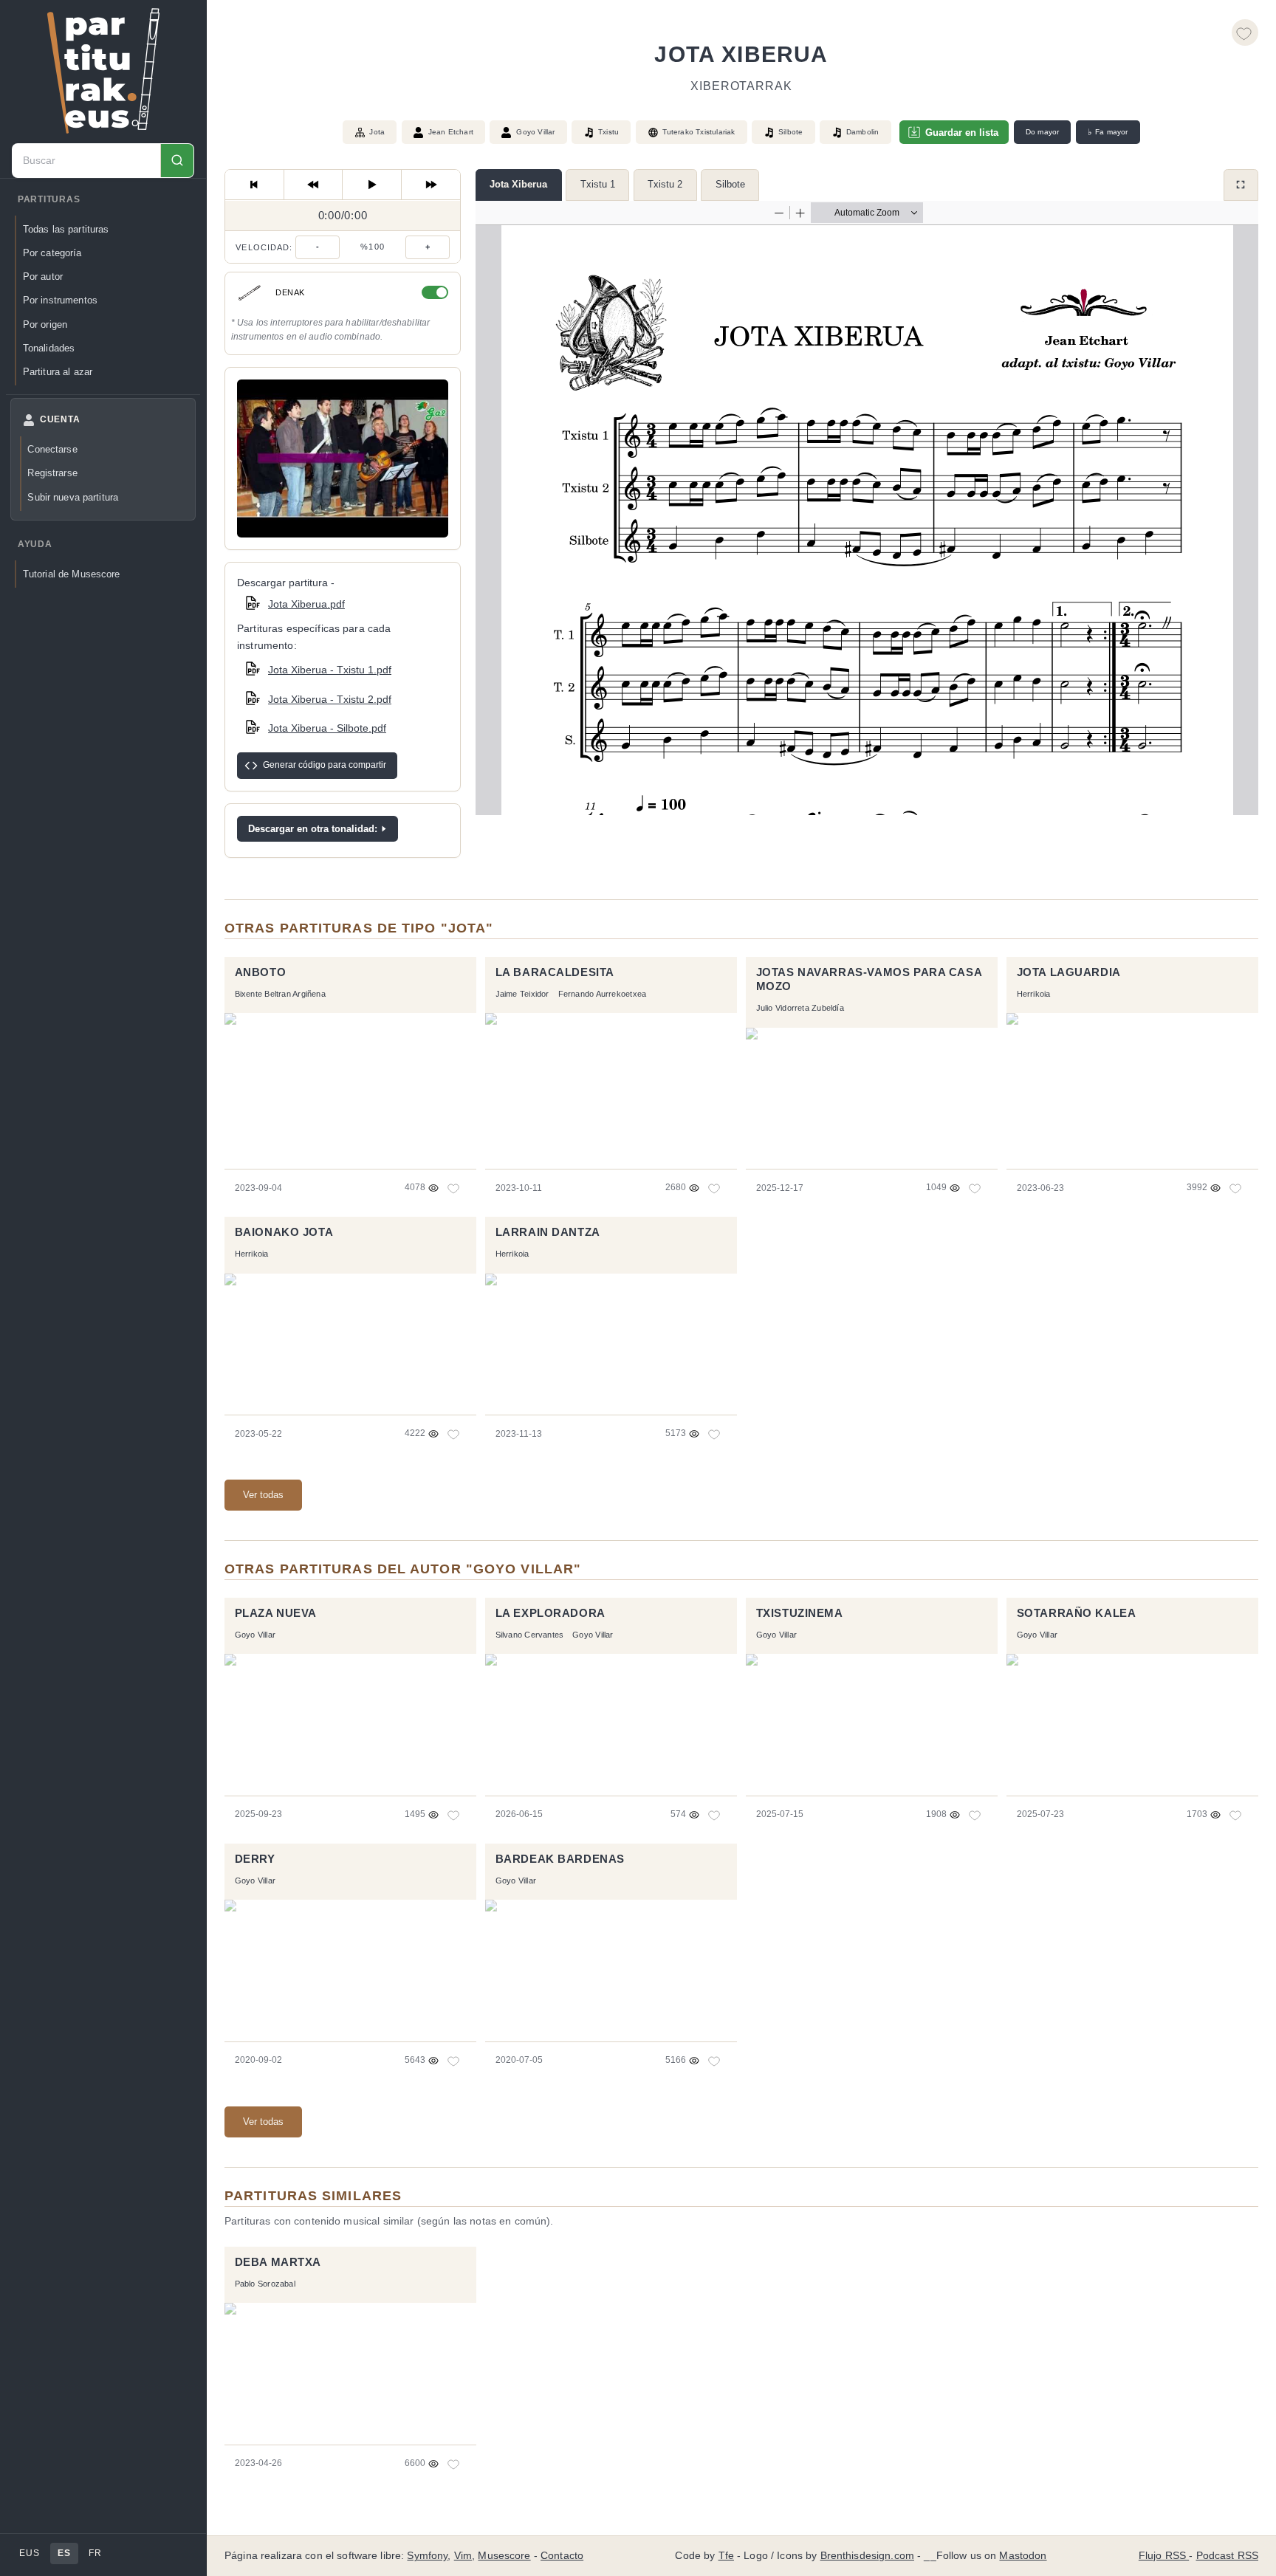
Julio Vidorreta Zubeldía (800, 1008)
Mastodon (1023, 2556)
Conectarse (52, 449)
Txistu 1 (598, 184)
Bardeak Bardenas (560, 1859)
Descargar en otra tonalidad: (313, 829)
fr (95, 2553)
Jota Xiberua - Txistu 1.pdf (330, 670)
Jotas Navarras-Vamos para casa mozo (869, 980)
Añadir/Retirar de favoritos (1245, 32)
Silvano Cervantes (530, 1635)
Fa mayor (1108, 132)
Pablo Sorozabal (265, 2284)
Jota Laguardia (1069, 972)
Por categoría (52, 253)
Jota (377, 132)
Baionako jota (284, 1232)
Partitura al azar (58, 372)
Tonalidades (49, 348)
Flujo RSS (1164, 2556)
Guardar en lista (962, 133)
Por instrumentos (60, 300)
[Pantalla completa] (1241, 185)
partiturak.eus (103, 71)
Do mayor (1043, 132)
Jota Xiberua (518, 184)
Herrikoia (1034, 994)
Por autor (43, 277)
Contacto (562, 2556)
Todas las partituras (66, 229)
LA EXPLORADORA (550, 1613)
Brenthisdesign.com (867, 2556)
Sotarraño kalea (1077, 1613)
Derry (255, 1859)
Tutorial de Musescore (72, 574)
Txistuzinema (800, 1613)
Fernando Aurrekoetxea (603, 994)
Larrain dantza (548, 1232)
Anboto (261, 972)
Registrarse (52, 473)
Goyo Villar (535, 132)
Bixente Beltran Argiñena (280, 994)
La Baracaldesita (555, 972)
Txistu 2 (665, 184)
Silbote (730, 184)
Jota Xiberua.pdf (306, 604)
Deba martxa (278, 2262)
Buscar (177, 161)
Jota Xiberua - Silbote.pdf (327, 728)
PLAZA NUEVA (276, 1613)
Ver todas (263, 1495)
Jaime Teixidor (522, 994)
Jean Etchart (451, 132)
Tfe (726, 2556)
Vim (463, 2556)
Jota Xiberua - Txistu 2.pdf (330, 699)
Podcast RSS (1228, 2556)
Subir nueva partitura (73, 497)
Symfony (427, 2556)
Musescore (504, 2556)
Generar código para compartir (325, 765)
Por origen (45, 324)
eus (29, 2553)
